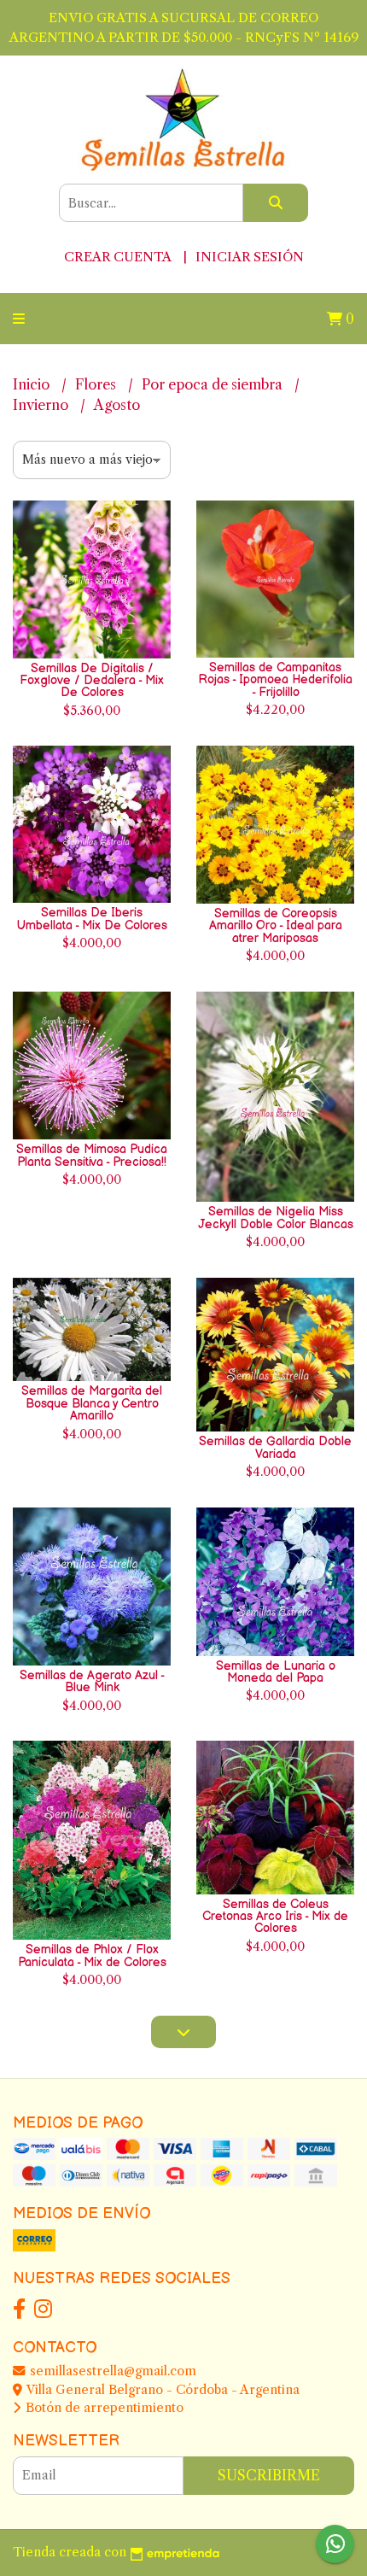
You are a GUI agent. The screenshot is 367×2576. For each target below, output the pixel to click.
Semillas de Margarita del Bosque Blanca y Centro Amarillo (92, 1403)
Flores (97, 384)
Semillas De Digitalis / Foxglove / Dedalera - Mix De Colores (92, 681)
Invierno (42, 405)
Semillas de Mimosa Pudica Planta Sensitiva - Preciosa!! (92, 1155)
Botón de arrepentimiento (103, 2408)
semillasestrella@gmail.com (111, 2371)
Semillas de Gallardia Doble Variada (275, 1447)
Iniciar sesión (250, 257)
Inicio (33, 384)
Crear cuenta (117, 257)
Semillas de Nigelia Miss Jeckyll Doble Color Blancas (276, 1218)
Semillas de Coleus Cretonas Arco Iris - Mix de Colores (275, 1917)
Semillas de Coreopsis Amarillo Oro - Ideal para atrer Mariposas (276, 926)
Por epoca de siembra (214, 384)
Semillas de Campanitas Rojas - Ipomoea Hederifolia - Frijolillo (275, 680)
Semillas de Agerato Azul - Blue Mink (92, 1681)
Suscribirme (269, 2475)
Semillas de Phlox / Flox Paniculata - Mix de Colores (92, 1955)
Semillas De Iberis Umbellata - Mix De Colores (92, 919)
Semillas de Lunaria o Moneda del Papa (276, 1672)
